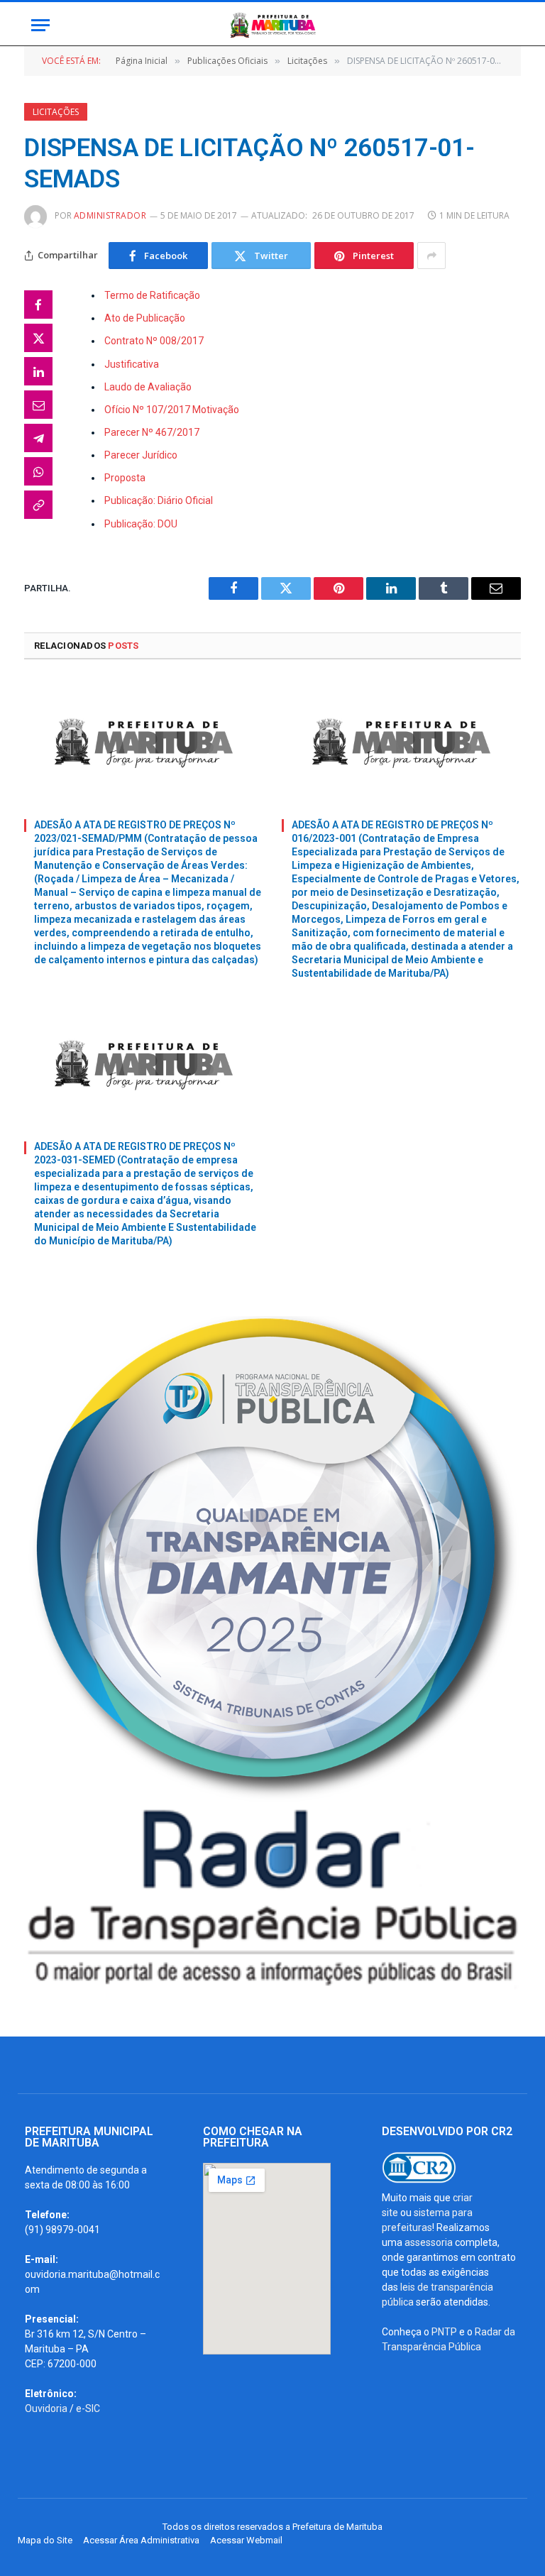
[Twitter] (38, 338)
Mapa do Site (45, 2540)
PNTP (444, 2332)
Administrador (110, 215)
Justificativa (132, 364)
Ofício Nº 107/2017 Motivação (172, 410)
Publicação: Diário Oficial (159, 500)
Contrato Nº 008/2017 (154, 341)
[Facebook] (38, 305)
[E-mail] (38, 405)
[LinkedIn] (38, 371)
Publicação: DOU (141, 524)
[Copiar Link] (38, 505)
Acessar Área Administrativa (141, 2540)
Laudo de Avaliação (148, 387)
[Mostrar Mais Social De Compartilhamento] (431, 256)
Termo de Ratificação (152, 295)
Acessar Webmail (246, 2540)
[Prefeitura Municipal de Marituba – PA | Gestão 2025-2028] (272, 25)
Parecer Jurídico (141, 455)
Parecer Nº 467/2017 (152, 432)
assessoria (429, 2242)
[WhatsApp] (38, 471)
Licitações (56, 112)
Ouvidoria (46, 2408)
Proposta (125, 478)
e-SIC (88, 2408)
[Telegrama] (38, 438)
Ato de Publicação (145, 318)
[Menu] (40, 25)
